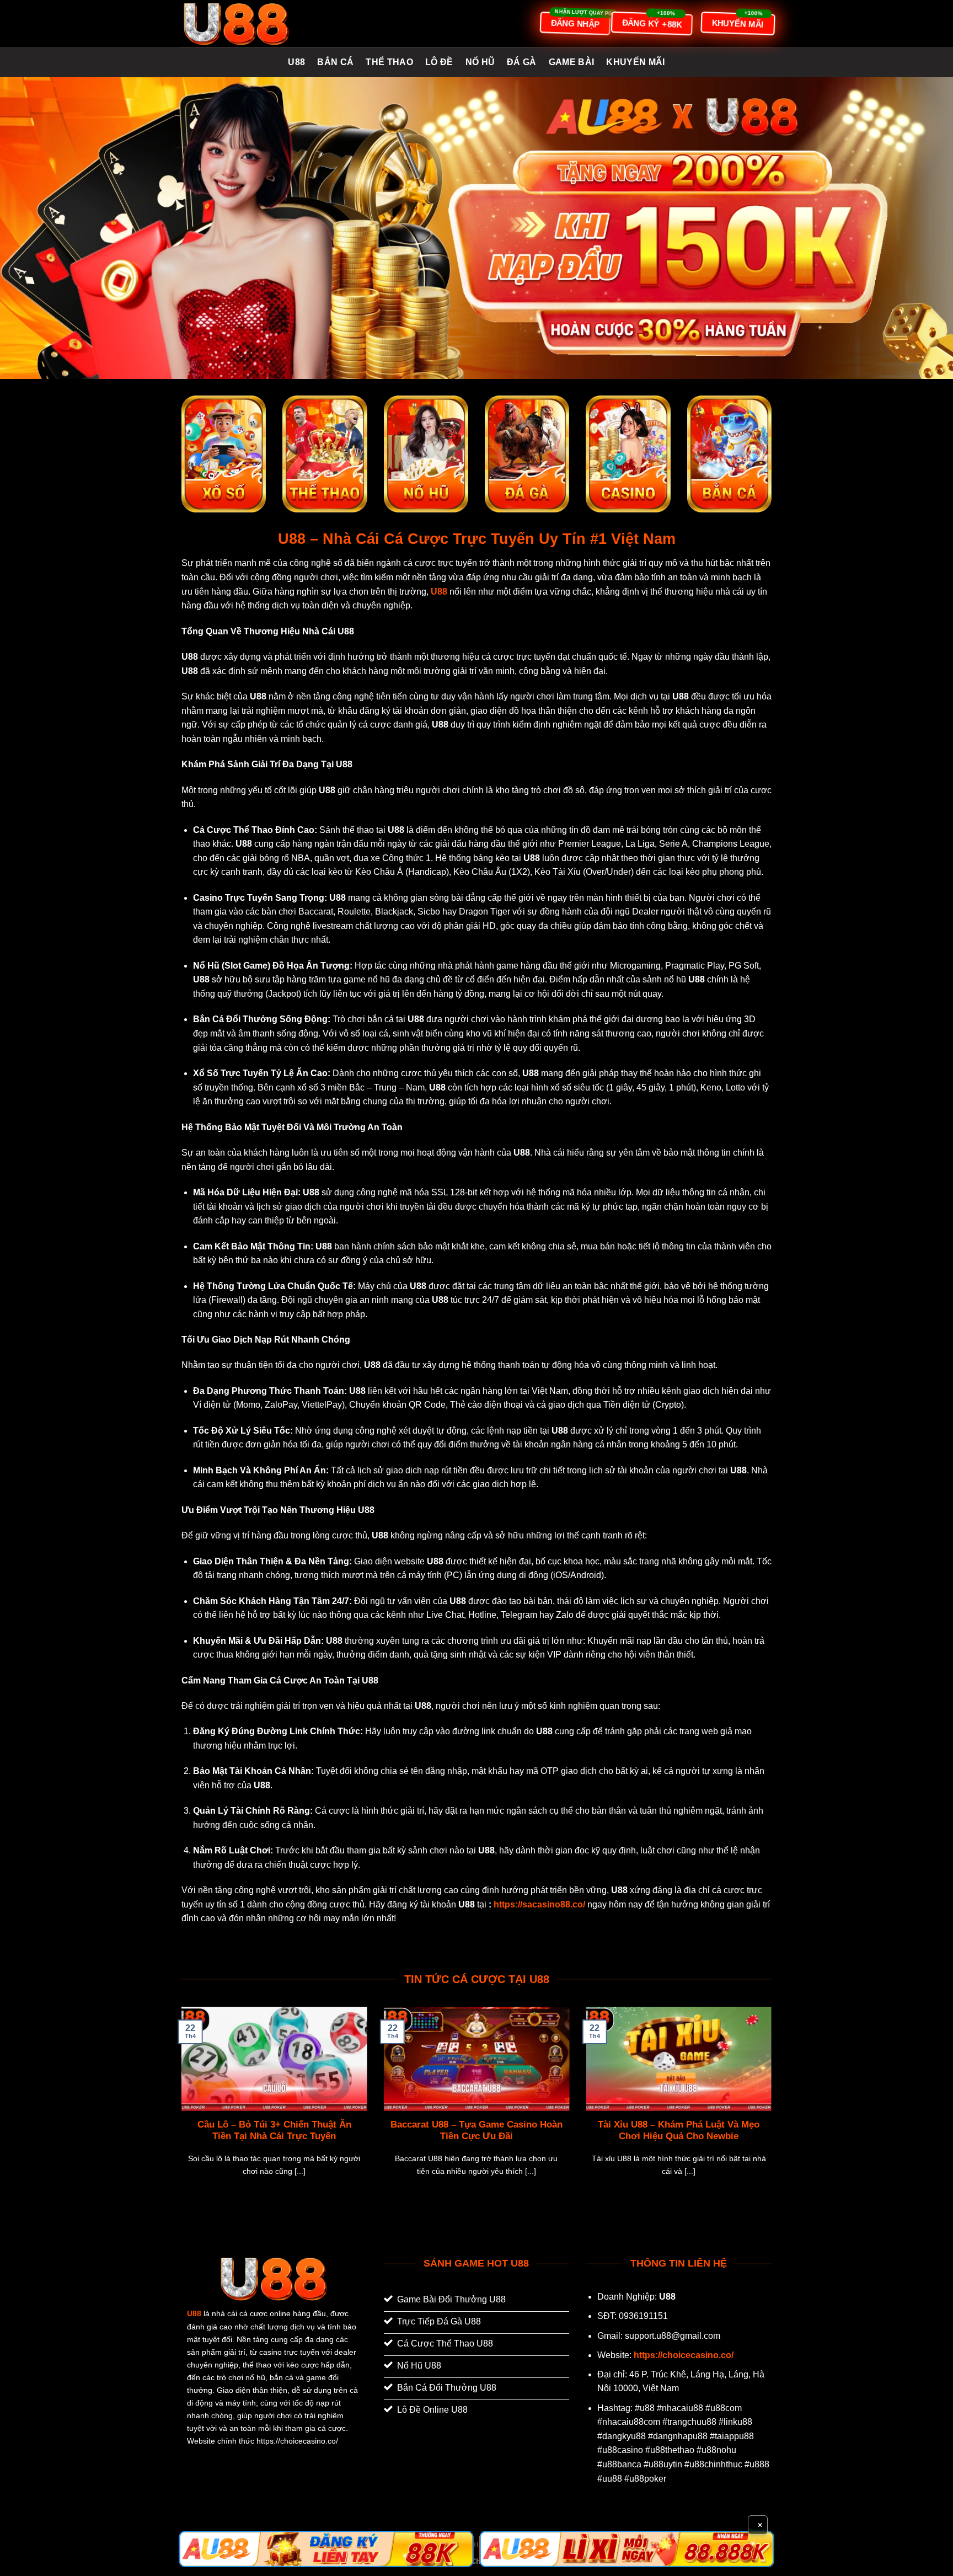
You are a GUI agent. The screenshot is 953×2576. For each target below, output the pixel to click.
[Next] (774, 2105)
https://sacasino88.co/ (539, 1904)
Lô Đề (439, 62)
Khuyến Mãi (635, 62)
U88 (296, 62)
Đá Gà (522, 62)
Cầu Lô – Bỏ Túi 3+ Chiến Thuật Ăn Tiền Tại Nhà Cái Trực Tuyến (274, 2131)
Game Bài (572, 62)
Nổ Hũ (480, 62)
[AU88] (326, 2549)
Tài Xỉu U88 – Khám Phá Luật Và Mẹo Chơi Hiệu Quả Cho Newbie (679, 2131)
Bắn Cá (335, 62)
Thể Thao (389, 62)
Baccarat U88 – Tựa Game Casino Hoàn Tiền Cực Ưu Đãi (476, 2131)
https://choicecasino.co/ (684, 2355)
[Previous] (179, 2105)
